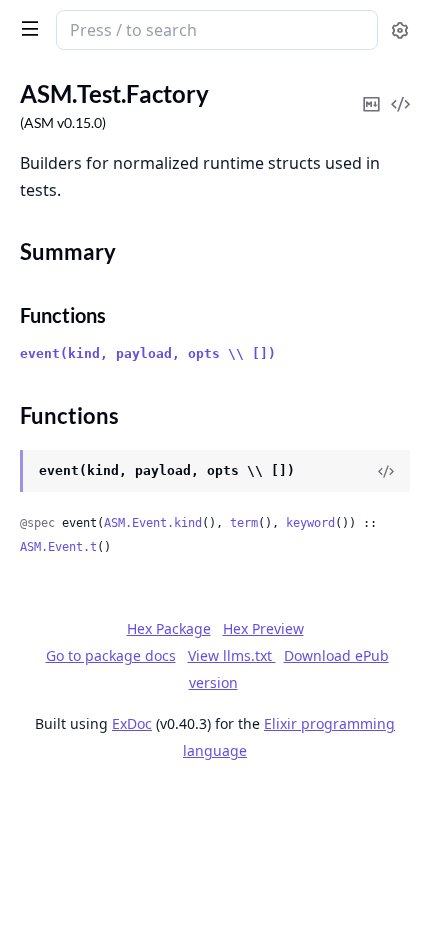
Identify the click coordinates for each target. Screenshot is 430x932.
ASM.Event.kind (153, 523)
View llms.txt (232, 655)
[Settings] (400, 30)
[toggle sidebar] (26, 28)
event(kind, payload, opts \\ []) (148, 353)
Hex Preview (263, 628)
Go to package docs (111, 656)
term (244, 523)
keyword (310, 523)
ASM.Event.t (58, 547)
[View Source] (386, 471)
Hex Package (169, 628)
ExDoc (132, 723)
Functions (63, 315)
